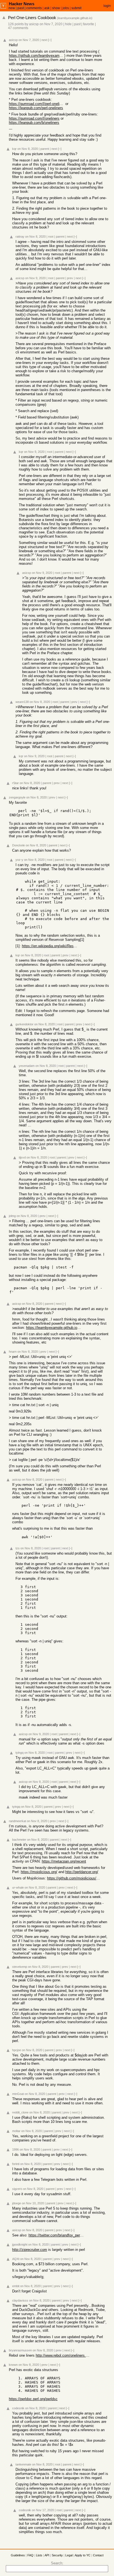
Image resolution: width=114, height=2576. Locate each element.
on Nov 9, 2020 (35, 278)
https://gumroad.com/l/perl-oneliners (37, 104)
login (107, 6)
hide (68, 24)
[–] (50, 40)
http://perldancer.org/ (82, 1872)
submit (76, 8)
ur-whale (18, 1887)
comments (34, 8)
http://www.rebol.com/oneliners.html (63, 2355)
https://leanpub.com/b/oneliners (34, 123)
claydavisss (20, 2300)
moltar (16, 2131)
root (51, 237)
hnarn (13, 1352)
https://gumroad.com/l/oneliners (34, 118)
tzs (18, 1548)
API (47, 2555)
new (12, 8)
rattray (20, 237)
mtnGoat (18, 2094)
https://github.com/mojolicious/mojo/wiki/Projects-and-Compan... (75, 1878)
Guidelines (18, 2555)
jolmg (12, 1216)
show (56, 8)
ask (47, 8)
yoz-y (19, 860)
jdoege (17, 2203)
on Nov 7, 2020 (51, 24)
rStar (15, 783)
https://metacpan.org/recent (64, 1861)
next (44, 40)
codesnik (18, 2408)
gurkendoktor (24, 1024)
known (13, 2365)
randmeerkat (17, 1821)
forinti (16, 2164)
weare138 (22, 702)
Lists (39, 2555)
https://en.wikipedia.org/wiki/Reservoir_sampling (50, 946)
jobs (66, 8)
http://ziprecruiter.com (30, 2250)
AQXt (16, 2259)
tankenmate (23, 2464)
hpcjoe (17, 2050)
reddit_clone (20, 2112)
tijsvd (22, 1157)
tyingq (20, 1753)
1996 (15, 2149)
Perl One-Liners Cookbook (32, 18)
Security (57, 2555)
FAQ (30, 2555)
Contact (98, 2555)
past (21, 8)
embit (16, 2286)
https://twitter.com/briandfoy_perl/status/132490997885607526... (56, 2235)
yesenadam (27, 1066)
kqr (14, 149)
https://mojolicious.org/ (39, 1872)
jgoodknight (20, 2244)
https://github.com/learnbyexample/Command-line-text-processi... (37, 56)
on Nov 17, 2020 (43, 2510)
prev (70, 278)
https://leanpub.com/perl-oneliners (36, 108)
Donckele (19, 845)
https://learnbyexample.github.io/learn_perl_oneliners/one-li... (54, 1328)
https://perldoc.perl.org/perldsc (33, 2399)
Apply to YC (83, 2555)
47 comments (18, 28)
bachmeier (19, 1840)
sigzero (17, 2189)
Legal (69, 2555)
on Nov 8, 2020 (28, 149)
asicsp (34, 24)
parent (45, 149)
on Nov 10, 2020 (33, 2203)
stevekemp (20, 1967)
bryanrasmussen (20, 2350)
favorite (89, 24)
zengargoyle (17, 797)
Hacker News (22, 4)
